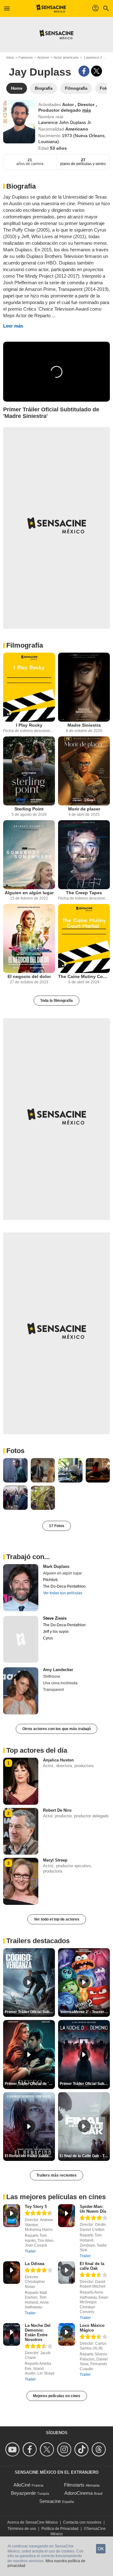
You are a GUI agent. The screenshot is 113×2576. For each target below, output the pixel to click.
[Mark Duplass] (21, 1588)
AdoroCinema (78, 2493)
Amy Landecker (58, 1670)
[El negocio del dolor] (29, 938)
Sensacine (50, 2501)
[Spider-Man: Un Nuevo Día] (67, 2216)
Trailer (30, 2251)
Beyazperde (23, 2493)
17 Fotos (57, 1526)
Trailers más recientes (56, 2175)
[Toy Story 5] (12, 2216)
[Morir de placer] (84, 771)
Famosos (26, 57)
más (87, 110)
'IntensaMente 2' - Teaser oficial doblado (85, 2012)
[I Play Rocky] (29, 687)
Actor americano (66, 57)
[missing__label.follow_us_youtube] (13, 2449)
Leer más (13, 326)
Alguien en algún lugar (29, 893)
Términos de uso (22, 2529)
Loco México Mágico (92, 2328)
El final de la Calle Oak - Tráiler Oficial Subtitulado (85, 2156)
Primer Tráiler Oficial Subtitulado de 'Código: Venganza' (30, 2012)
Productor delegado (60, 110)
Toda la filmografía (56, 1001)
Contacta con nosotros (82, 2522)
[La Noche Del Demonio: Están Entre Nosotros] (12, 2335)
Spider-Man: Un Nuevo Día (93, 2209)
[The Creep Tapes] (84, 855)
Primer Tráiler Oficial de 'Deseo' (30, 2084)
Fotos (15, 1451)
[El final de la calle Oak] (67, 2273)
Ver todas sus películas (63, 1593)
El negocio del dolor (29, 976)
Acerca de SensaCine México (32, 2522)
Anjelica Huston (58, 1760)
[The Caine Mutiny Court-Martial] (84, 938)
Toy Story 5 (36, 2207)
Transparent (53, 1690)
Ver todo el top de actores (57, 1919)
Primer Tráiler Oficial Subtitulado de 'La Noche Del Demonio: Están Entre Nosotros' (85, 2084)
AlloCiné (22, 2485)
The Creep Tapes (84, 893)
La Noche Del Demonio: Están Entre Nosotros (38, 2333)
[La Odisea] (12, 2273)
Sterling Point (29, 809)
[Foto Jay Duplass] (15, 1470)
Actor (69, 104)
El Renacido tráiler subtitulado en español (30, 2156)
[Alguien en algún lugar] (29, 855)
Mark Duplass (56, 1566)
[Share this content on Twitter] (97, 71)
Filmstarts (74, 2485)
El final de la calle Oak (92, 2266)
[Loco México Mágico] (67, 2335)
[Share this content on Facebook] (84, 71)
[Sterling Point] (29, 771)
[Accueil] (51, 8)
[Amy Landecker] (21, 1691)
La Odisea (35, 2264)
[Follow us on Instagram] (65, 2449)
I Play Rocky (29, 725)
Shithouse (52, 1676)
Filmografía (25, 645)
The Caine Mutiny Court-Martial (84, 976)
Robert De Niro (57, 1810)
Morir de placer (84, 809)
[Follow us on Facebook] (31, 2449)
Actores (43, 57)
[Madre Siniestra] (84, 687)
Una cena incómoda (60, 1683)
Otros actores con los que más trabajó (56, 1729)
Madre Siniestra (84, 725)
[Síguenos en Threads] (100, 2449)
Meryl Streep (55, 1860)
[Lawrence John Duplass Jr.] (19, 122)
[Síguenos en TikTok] (82, 2449)
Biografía (21, 186)
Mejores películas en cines (57, 2396)
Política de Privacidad (60, 2529)
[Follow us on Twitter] (48, 2449)
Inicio (10, 57)
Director (87, 104)
